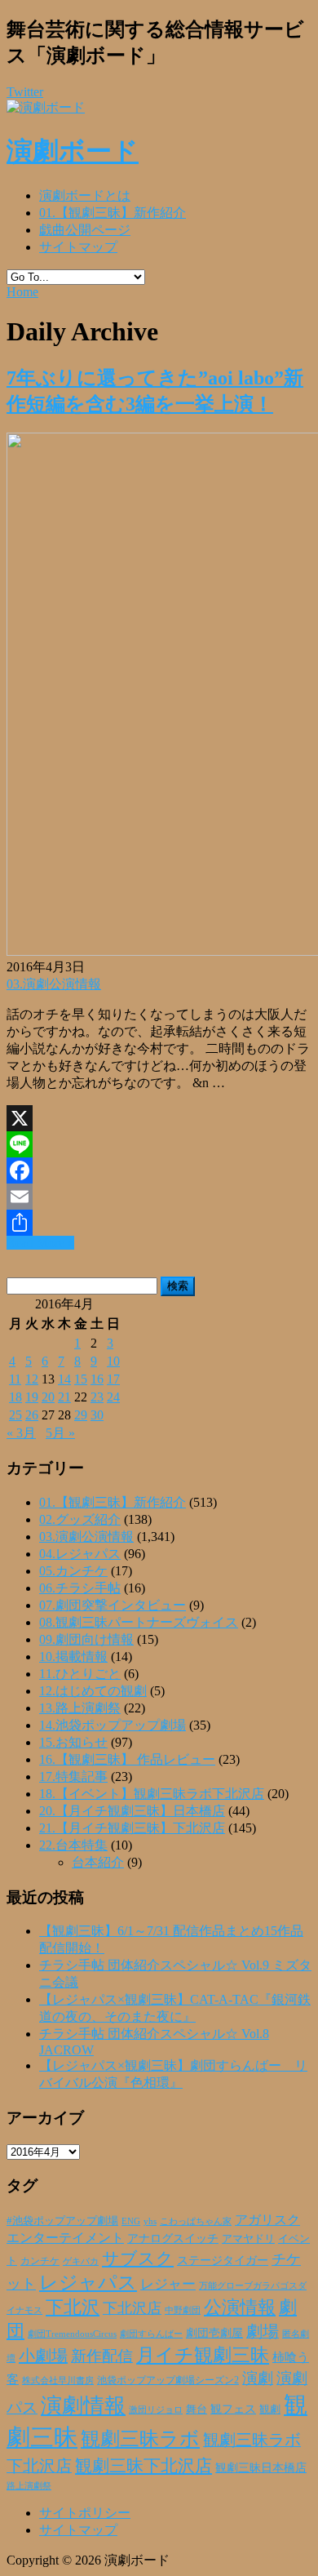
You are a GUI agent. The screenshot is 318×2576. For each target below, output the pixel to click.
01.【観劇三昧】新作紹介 (113, 213)
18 (15, 1397)
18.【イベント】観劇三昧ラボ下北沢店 (152, 1794)
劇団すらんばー (151, 2334)
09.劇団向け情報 (86, 1639)
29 (81, 1415)
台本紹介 (98, 1862)
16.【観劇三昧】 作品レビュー (127, 1759)
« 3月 (21, 1433)
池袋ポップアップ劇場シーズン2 (168, 2380)
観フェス (233, 2409)
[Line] (159, 1144)
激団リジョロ (156, 2409)
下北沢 (73, 2307)
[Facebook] (159, 1170)
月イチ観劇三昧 (203, 2355)
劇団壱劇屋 (214, 2333)
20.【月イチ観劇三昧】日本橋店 (132, 1811)
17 (113, 1379)
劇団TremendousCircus (72, 2334)
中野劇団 (183, 2310)
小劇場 (43, 2356)
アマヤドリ (248, 2238)
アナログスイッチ (173, 2238)
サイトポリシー (85, 2513)
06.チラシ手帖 (80, 1588)
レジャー (168, 2284)
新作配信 (102, 2356)
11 (15, 1379)
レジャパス (88, 2282)
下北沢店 (132, 2308)
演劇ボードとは (85, 195)
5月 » (60, 1433)
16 (97, 1379)
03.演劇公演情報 (54, 984)
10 (113, 1361)
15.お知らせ (73, 1742)
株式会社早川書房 (58, 2381)
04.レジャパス (80, 1554)
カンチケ (40, 2261)
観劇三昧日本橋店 (261, 2468)
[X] (159, 1118)
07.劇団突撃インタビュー (113, 1605)
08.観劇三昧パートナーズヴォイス (139, 1622)
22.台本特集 (73, 1845)
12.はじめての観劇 (93, 1691)
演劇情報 (83, 2406)
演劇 (258, 2378)
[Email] (159, 1197)
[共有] (159, 1223)
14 (64, 1379)
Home (22, 292)
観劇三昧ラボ (140, 2439)
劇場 (263, 2331)
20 (48, 1397)
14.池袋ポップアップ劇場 (113, 1725)
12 (32, 1379)
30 (97, 1415)
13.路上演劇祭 (80, 1708)
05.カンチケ (73, 1571)
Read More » (40, 1243)
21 (64, 1397)
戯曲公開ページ (85, 230)
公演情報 (240, 2307)
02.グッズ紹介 (80, 1519)
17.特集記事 (73, 1777)
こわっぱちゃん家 (196, 2221)
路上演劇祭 (29, 2485)
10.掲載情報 (73, 1657)
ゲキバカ (81, 2261)
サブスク (138, 2258)
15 (81, 1379)
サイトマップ (78, 247)
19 (32, 1397)
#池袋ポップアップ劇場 (62, 2221)
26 (32, 1415)
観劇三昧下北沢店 (144, 2466)
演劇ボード (73, 151)
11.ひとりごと (80, 1674)
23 (97, 1397)
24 (113, 1397)
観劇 (270, 2409)
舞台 (197, 2409)
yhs (150, 2221)
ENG (131, 2221)
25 (15, 1415)
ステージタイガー (223, 2261)
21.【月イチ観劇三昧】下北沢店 (132, 1828)
